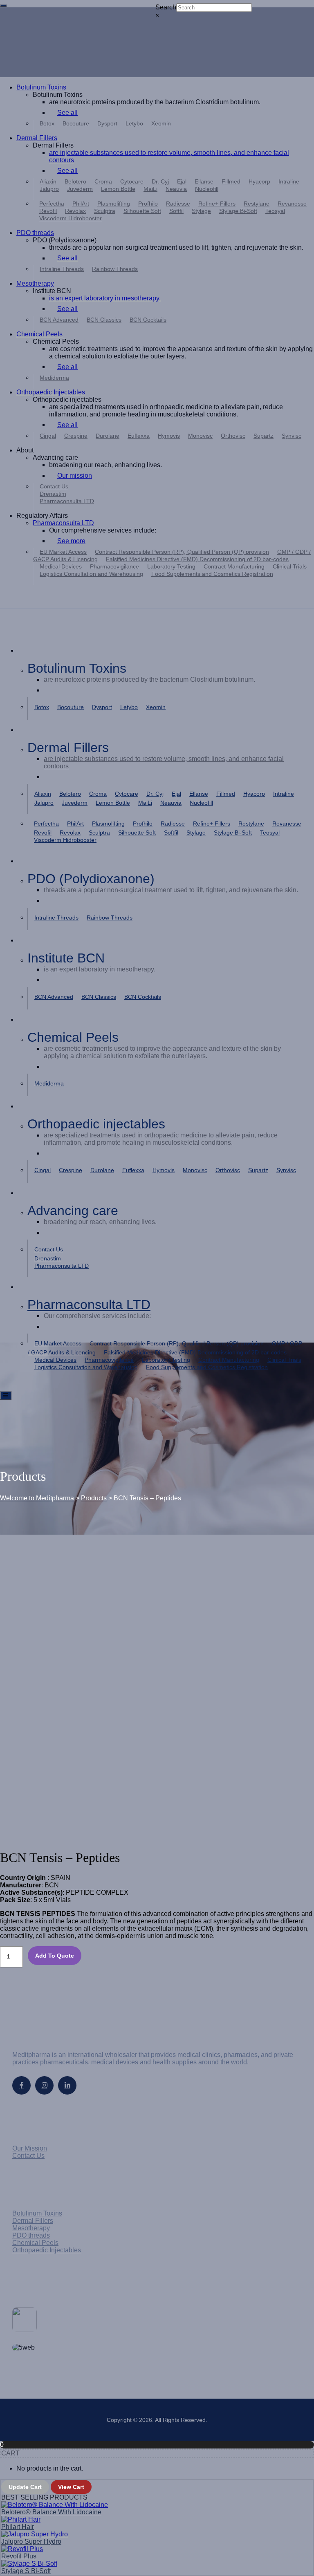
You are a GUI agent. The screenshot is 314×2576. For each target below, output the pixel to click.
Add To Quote (55, 1956)
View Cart (71, 2487)
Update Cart (25, 2487)
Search (166, 7)
